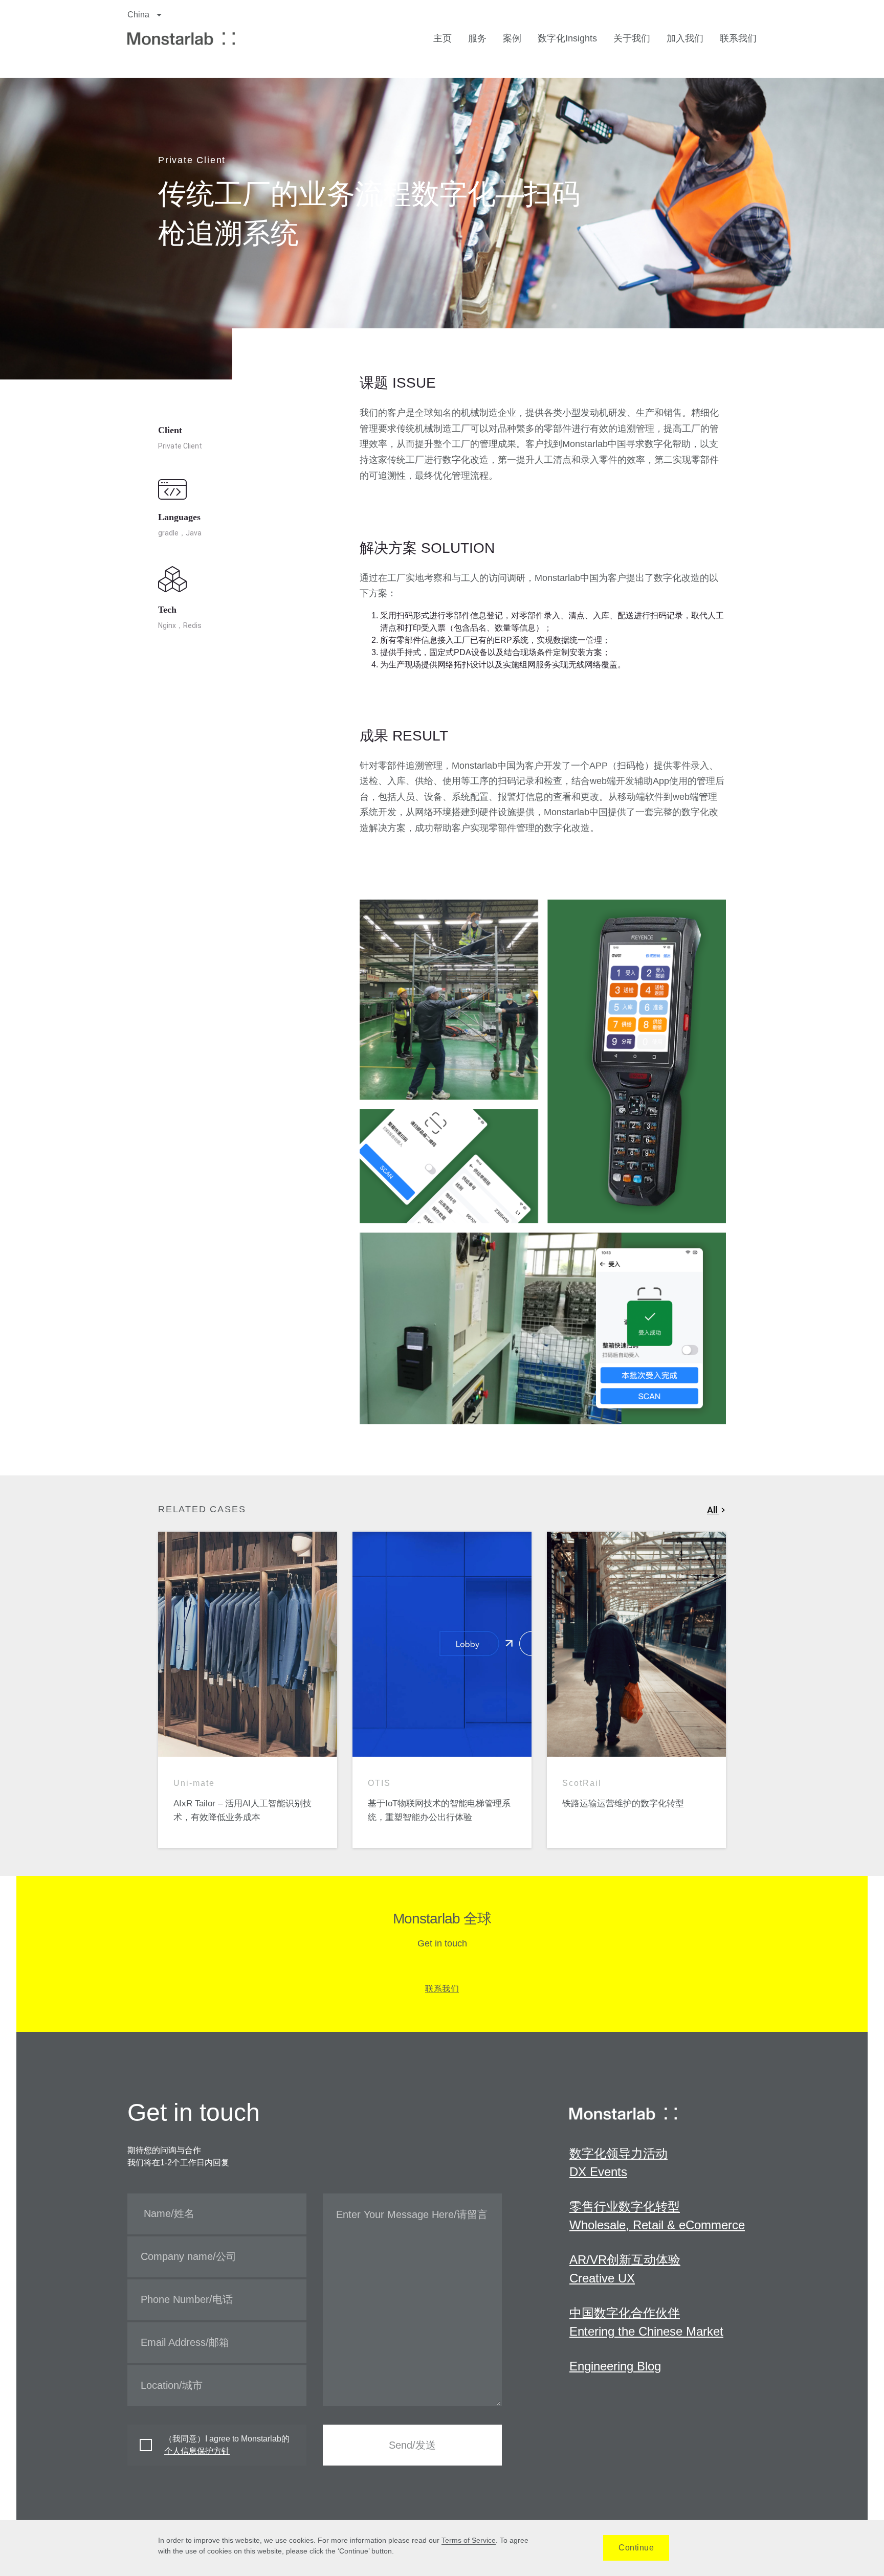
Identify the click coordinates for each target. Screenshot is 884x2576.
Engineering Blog (615, 2366)
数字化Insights (567, 38)
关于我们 (632, 38)
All (713, 1510)
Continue (636, 2548)
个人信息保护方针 (197, 2451)
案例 (512, 38)
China (139, 15)
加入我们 (685, 38)
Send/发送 (412, 2445)
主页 (443, 38)
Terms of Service (469, 2540)
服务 (477, 38)
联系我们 (738, 38)
